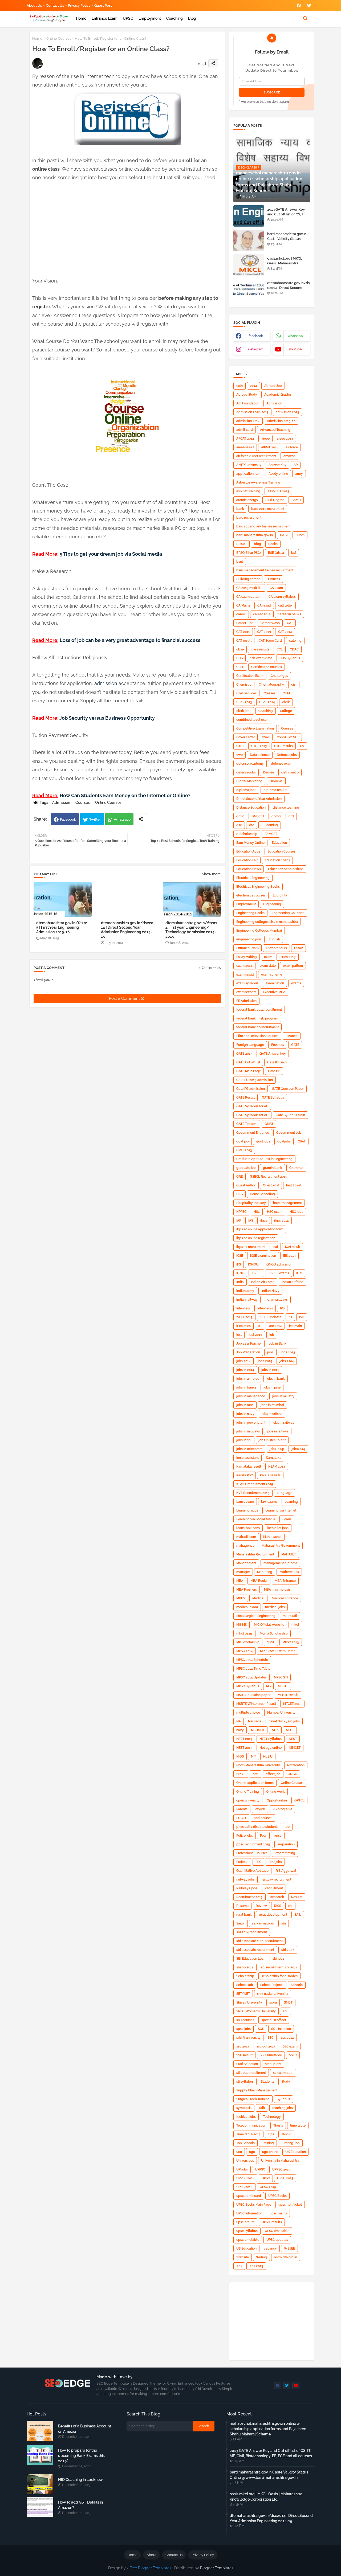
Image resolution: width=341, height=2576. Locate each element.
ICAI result (293, 1247)
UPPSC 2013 (281, 2169)
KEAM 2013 (277, 1467)
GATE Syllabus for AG (252, 1115)
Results (297, 1897)
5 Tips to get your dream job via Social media (111, 554)
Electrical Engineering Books (258, 887)
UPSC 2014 (244, 2187)
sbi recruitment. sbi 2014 (279, 1967)
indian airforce (292, 1282)
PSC (258, 1862)
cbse (240, 649)
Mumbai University (281, 1713)
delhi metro (290, 772)
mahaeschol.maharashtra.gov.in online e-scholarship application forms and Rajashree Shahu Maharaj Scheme (268, 2429)
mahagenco (245, 1546)
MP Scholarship (248, 1642)
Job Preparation (248, 1352)
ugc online (270, 2152)
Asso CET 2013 (278, 491)
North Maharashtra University (258, 1765)
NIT (253, 1756)
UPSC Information (249, 2213)
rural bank (244, 1915)
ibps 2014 (281, 1221)
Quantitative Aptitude (252, 1871)
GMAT (269, 1124)
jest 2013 (255, 1335)
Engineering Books (250, 913)
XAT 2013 (256, 2266)
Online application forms (255, 1783)
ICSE (240, 1256)
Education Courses (281, 851)
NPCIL (241, 1774)
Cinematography (271, 685)
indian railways (276, 1300)
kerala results (270, 1475)
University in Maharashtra (280, 2161)
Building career (248, 579)
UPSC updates (277, 2240)
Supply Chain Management (257, 2090)
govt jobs (263, 1141)
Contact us (55, 5)
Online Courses (59, 38)
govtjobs (284, 1141)
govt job (243, 1141)
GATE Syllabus (273, 1097)
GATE (295, 1045)
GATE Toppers (247, 1124)
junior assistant (247, 1458)
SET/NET (243, 1994)
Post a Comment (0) (127, 998)
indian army (245, 1291)
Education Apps (248, 851)
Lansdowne (245, 1502)
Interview (243, 1308)
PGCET (241, 1818)
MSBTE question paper (253, 1695)
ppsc (278, 1836)
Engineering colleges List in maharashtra (267, 922)
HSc (257, 1212)
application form (249, 474)
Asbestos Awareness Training (258, 482)
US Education (246, 2249)
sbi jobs (278, 1959)
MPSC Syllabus (248, 1686)
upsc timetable (248, 2240)
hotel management (287, 1203)
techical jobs (246, 2117)
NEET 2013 (244, 1739)
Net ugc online (271, 1748)
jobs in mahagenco (251, 1396)
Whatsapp (122, 819)
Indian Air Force (263, 1282)
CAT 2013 (264, 632)
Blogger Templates (217, 2568)
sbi (284, 1923)
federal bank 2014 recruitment (259, 1010)
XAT (239, 2266)
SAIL (298, 1915)
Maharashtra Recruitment (255, 1554)
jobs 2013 (288, 1352)
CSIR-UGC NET (288, 737)
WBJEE (289, 2249)
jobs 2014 (243, 1361)
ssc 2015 (243, 2046)
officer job (273, 1774)
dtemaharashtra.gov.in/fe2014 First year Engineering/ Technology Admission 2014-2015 (191, 930)
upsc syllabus (247, 2231)
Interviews (265, 1308)
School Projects (272, 1985)
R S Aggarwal (286, 1871)
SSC (271, 2038)
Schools (297, 1985)
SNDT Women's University (256, 2011)
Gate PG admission (251, 1089)
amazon (289, 456)
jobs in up (277, 1449)
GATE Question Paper (288, 1089)
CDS (239, 658)
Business (273, 579)
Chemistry (244, 685)
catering (295, 641)
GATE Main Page (249, 1071)
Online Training (248, 1792)
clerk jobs (244, 711)
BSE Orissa (276, 553)
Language (285, 1493)
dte (252, 825)
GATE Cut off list (248, 1062)
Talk (262, 2108)
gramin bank (273, 1168)
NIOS (240, 1756)
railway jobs (245, 1879)
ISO (302, 1317)
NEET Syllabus (271, 1739)
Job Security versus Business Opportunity (107, 718)
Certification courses (267, 667)
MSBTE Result (288, 1695)
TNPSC (286, 2134)
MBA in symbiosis (277, 1590)
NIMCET (295, 1748)
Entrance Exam (105, 18)
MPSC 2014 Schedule (252, 1660)
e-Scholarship (247, 834)
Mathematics (289, 1572)
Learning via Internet (281, 1510)
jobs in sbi (244, 1440)
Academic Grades (278, 395)
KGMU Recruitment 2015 (255, 1484)
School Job (245, 1985)
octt (255, 1774)
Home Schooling (262, 1194)
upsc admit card (249, 2196)
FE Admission (246, 1001)
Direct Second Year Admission (259, 799)
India (240, 1282)
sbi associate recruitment (255, 1950)
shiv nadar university (273, 1994)
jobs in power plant (251, 1423)
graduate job (246, 1168)
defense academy (250, 764)
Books (273, 544)
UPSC (128, 18)
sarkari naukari (263, 1923)
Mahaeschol (272, 1537)
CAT (290, 623)
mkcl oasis (244, 1633)
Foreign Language (250, 1045)
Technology (272, 2117)
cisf (294, 685)
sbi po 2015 (245, 1967)
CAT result (244, 641)
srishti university (248, 2038)
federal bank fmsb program (257, 1018)
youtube (295, 349)
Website (243, 2257)
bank (240, 509)
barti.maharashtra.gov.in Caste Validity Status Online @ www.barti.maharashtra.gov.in (269, 2475)
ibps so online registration (256, 1238)
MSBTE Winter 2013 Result (256, 1704)
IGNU (240, 1273)
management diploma (280, 1563)
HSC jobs (296, 1212)
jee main (295, 1326)
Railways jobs (247, 1888)
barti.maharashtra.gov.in (255, 535)
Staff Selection (247, 2064)
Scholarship (245, 1976)
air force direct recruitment (256, 456)
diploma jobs (246, 790)
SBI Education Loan (251, 1959)
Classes (270, 693)
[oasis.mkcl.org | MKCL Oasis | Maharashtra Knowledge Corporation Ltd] (249, 265)
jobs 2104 (287, 1361)
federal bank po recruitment (257, 1027)
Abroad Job (273, 386)
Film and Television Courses (257, 1036)
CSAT (266, 737)
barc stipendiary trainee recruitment (263, 526)
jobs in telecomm (249, 1449)
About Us (34, 5)
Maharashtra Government (281, 1546)
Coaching (174, 18)
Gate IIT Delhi (277, 1062)
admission (106, 683)
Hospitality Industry (251, 1203)
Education (279, 843)
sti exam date (283, 2073)
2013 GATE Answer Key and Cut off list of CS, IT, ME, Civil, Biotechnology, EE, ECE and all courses (287, 217)
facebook (256, 336)
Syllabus (283, 2099)
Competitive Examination (255, 728)
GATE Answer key (273, 1054)
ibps (264, 1221)
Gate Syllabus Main (290, 1115)
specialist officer (274, 2020)
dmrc (240, 816)
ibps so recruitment (251, 1247)
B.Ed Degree (275, 500)
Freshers (278, 1045)
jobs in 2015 (270, 1370)
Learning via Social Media (256, 1519)
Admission (61, 802)
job (272, 1335)
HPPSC (241, 1212)
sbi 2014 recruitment (252, 1932)
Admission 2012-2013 (252, 412)
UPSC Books (277, 2196)
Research (277, 1897)
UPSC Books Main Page (254, 2205)
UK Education (296, 2152)
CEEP (240, 667)
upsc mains (278, 2213)
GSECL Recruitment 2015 (269, 1177)
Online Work (275, 1792)
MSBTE (283, 1686)
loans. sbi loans (248, 1528)
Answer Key (277, 465)
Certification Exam (250, 676)
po (288, 1827)
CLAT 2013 (244, 702)
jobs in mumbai (272, 1405)
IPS (282, 1308)
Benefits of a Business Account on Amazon (85, 2429)
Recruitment (274, 1888)
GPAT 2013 (244, 1150)
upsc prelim (245, 2222)
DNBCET (258, 816)
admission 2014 (248, 421)
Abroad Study (247, 395)
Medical (258, 1598)
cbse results (260, 649)
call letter (285, 605)
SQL (261, 2029)
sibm (273, 2002)
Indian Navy (270, 1291)
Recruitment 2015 (249, 1897)
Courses (83, 802)
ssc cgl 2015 (266, 2046)
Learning (291, 1502)
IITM (299, 1273)
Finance (292, 1036)
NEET (290, 1730)
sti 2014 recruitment (251, 2073)
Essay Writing (247, 957)
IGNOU (253, 1264)
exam (268, 957)
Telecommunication (251, 2125)
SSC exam (290, 2046)
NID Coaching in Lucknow (80, 2480)
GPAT (302, 1141)
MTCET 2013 (292, 1704)
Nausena (255, 1721)
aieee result (245, 447)
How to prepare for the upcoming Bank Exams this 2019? (81, 2456)
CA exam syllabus (282, 597)
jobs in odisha (272, 1414)
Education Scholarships (286, 869)
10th (239, 386)
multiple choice (248, 1713)
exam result (245, 974)
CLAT (287, 693)
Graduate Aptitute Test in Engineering (264, 1159)
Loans (287, 1519)
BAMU (296, 500)
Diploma (276, 781)
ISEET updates (271, 1317)
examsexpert (246, 992)
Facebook (68, 819)
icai (275, 1247)
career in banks (289, 614)
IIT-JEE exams (279, 1273)
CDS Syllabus (290, 658)
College (286, 711)
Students (267, 2082)
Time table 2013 (248, 2134)
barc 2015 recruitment (268, 509)
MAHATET (289, 1554)
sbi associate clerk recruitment (259, 1941)
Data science (260, 755)
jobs (270, 1352)
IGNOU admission (279, 1264)
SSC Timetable (271, 2055)
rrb (290, 1906)
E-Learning (270, 825)
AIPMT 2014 (270, 447)
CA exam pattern (249, 597)
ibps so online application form (260, 1229)
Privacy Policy (79, 5)
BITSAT (241, 544)
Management (246, 1563)
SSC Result (244, 2055)
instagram (256, 349)
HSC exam (275, 1212)
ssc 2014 (287, 2038)
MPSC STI (281, 1677)
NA (239, 1721)
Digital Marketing (249, 781)
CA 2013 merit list (249, 588)
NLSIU (268, 1756)
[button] (305, 18)
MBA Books (259, 1581)
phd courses (263, 1818)
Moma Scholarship (274, 1633)
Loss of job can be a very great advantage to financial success (130, 640)
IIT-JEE (256, 1273)
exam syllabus (247, 983)
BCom (300, 535)
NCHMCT (258, 1730)
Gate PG (274, 1071)
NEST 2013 (244, 1748)
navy (240, 1730)
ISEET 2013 (244, 1317)
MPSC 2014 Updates (251, 1677)
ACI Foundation (248, 403)
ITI (260, 1326)
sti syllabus (245, 2082)
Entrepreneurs (276, 948)
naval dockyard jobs (284, 1721)
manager (243, 1572)
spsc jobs (243, 2029)
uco (239, 2152)
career (241, 614)
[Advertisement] (77, 228)
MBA (240, 1581)
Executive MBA (274, 992)
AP (296, 465)
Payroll (260, 1809)
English (274, 939)
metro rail (290, 1616)
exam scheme (272, 974)
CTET (240, 746)
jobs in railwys (278, 1431)
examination (275, 983)
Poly (263, 1836)
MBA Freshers (247, 1590)
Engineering (272, 904)
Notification (296, 1765)
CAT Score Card (270, 641)
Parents (242, 1809)
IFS (239, 1264)
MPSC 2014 (245, 1651)
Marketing (265, 1572)
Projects (242, 1862)
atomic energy (247, 500)
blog (192, 18)
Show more (211, 874)
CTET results (283, 746)
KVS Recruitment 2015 (253, 1493)
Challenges (279, 676)
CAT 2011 (243, 632)
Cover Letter (245, 737)
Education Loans (277, 860)
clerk (286, 702)
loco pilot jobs (278, 1528)
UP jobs (242, 2169)
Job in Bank (278, 1344)
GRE (239, 1177)
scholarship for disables (279, 1976)
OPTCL (299, 1800)
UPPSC (260, 2169)
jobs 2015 (265, 1361)
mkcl (295, 1625)
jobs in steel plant (272, 1440)
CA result (264, 605)
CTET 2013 (259, 746)
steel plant (273, 2064)
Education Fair (247, 860)
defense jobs (246, 772)
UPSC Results (272, 2222)
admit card (245, 430)
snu (286, 2011)
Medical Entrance (285, 1598)
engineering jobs (249, 939)
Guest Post (103, 5)
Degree (269, 772)
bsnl (240, 562)
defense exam (282, 764)
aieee (265, 439)
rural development (273, 1915)
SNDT (288, 2002)
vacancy (270, 2249)
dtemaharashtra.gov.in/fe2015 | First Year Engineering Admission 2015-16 (62, 927)
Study (286, 2082)
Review (261, 1906)
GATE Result (245, 1097)
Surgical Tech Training (253, 2099)
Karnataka (274, 1458)
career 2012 (262, 614)
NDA (275, 1730)
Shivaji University (249, 2002)
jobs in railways (248, 1431)
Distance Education (251, 808)
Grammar (296, 1168)
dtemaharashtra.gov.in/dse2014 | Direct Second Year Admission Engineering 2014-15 (127, 930)
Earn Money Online (250, 843)
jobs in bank (276, 1379)
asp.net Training (248, 491)
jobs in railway (283, 1423)
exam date (268, 966)
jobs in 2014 (245, 1370)
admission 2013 (287, 412)
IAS (251, 1221)
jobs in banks (246, 1387)
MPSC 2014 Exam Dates (278, 1651)
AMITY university (249, 465)
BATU (284, 535)
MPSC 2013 (291, 1642)
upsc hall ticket (290, 2205)
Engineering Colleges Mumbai (259, 931)
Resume (242, 1906)
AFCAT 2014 (245, 439)
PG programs (282, 1809)
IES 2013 (289, 1256)
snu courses (245, 2020)
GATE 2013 (244, 1054)
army (299, 474)
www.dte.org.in (286, 2257)
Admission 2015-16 (281, 421)
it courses (243, 1326)
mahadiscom (246, 1537)
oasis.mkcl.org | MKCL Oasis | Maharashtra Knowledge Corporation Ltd (287, 266)
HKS (239, 1194)
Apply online (278, 474)
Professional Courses (252, 1853)
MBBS (241, 1598)
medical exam (247, 1607)
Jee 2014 (275, 1326)
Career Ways (270, 623)
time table (298, 2125)
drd (291, 816)
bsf (294, 553)
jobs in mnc (245, 1405)
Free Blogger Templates (150, 2568)
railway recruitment (277, 1879)
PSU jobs (275, 1862)
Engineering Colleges (288, 913)
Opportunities (277, 1800)
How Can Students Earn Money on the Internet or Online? (125, 795)
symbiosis (244, 2108)
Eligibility (280, 895)
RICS (278, 1906)
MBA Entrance (285, 1581)
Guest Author (246, 1185)
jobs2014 (298, 1449)
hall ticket (294, 1185)
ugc (252, 2152)
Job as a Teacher (249, 1344)
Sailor (241, 1923)
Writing (261, 2257)
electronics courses (251, 895)
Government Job (289, 1133)
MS (268, 1686)
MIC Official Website (269, 1625)
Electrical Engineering (253, 878)
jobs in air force (248, 1379)
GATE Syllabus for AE (252, 1106)
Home (81, 18)
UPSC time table (277, 2231)
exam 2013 (288, 957)
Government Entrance (253, 1133)
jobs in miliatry (283, 1396)
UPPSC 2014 (245, 2178)
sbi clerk (288, 1950)
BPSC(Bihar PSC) (249, 553)
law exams (269, 1502)
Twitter (95, 819)
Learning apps (247, 1510)
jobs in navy (245, 1414)
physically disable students (257, 1827)
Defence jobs (287, 755)
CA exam (276, 588)
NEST (293, 1739)
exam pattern (293, 966)
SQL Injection (281, 2029)
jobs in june (272, 1387)
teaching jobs (283, 2108)
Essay (299, 948)
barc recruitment (249, 518)
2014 (253, 386)
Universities (245, 2161)
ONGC (292, 1774)
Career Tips (245, 623)
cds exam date (261, 658)
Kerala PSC (245, 1475)
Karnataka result (249, 1467)
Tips (271, 2134)
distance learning (286, 808)
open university (248, 1800)
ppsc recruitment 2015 (253, 1844)
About (151, 2555)
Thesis (278, 2125)
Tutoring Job (290, 2143)
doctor (276, 816)
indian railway (247, 1300)
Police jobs (245, 1836)
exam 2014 (244, 966)
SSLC (293, 2055)
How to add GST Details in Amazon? (80, 2505)
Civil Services (246, 693)
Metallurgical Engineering (256, 1616)
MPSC (271, 1642)
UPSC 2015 (268, 2187)
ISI (290, 1317)
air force (292, 447)
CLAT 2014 (267, 702)
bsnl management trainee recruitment (265, 570)
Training (268, 2143)
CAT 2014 (285, 632)
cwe (239, 755)
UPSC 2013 (285, 2178)
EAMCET (271, 834)
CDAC (294, 649)
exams (296, 983)
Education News (249, 869)
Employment (150, 18)
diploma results (275, 790)
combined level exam (253, 720)
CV (302, 746)
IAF (239, 1221)
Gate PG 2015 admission (255, 1080)
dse (239, 825)
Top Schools (245, 2143)
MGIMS (241, 1625)
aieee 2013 (285, 439)
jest (239, 1335)
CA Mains (243, 605)
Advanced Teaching (275, 430)
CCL (280, 649)
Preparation (286, 1844)
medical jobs (275, 1607)
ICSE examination (263, 1256)
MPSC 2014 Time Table (253, 1669)
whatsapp (295, 336)
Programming (285, 1853)
